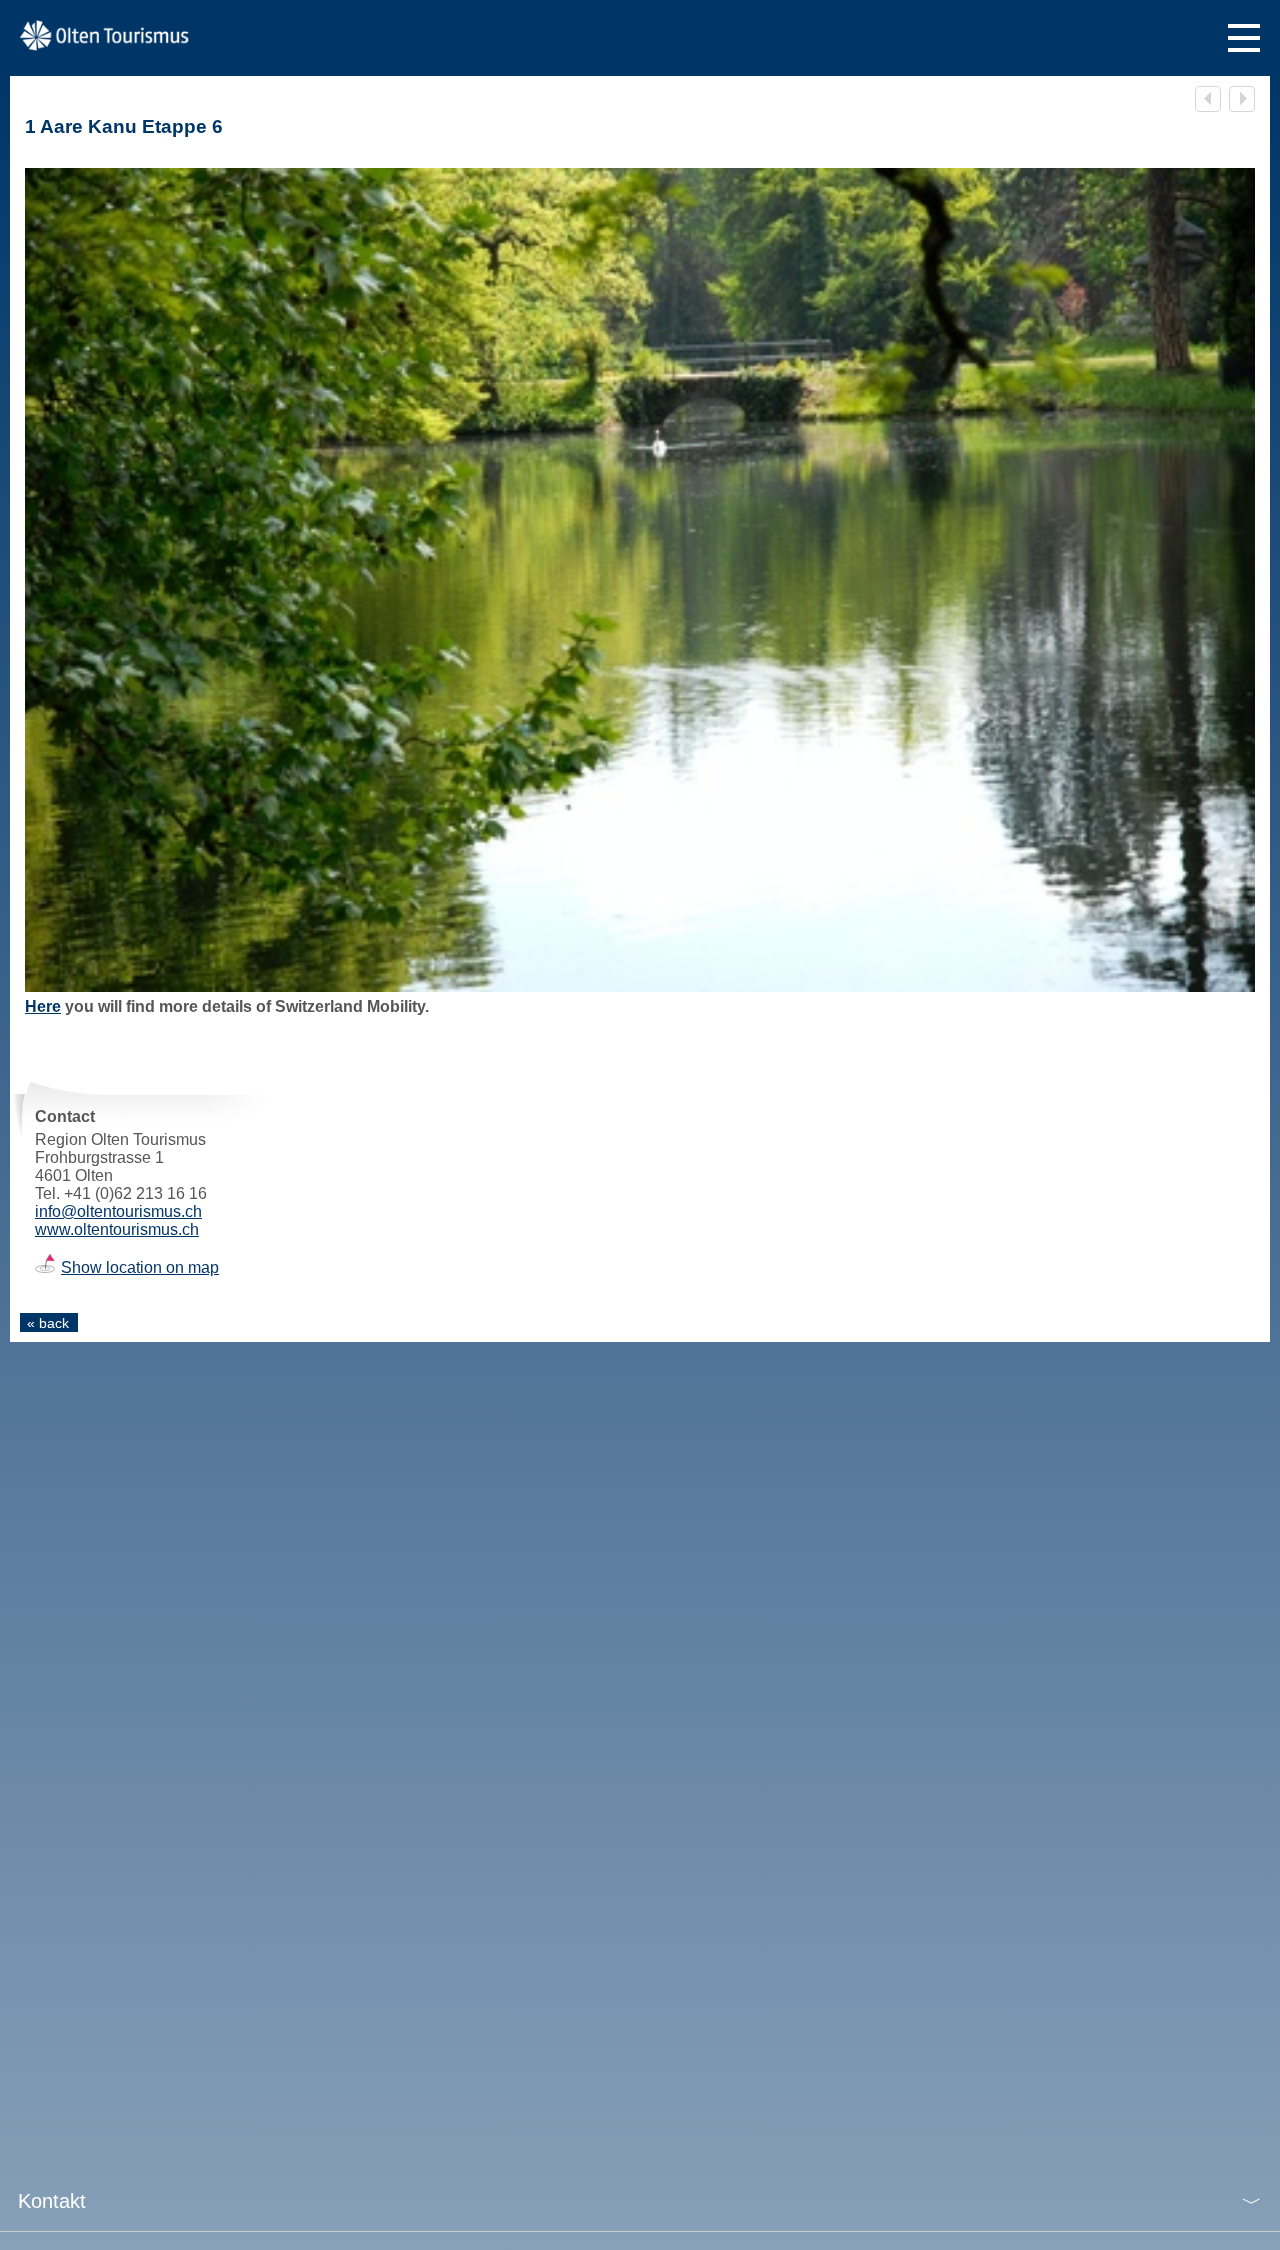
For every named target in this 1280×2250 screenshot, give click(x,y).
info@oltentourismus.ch (118, 1211)
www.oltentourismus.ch (117, 1229)
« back (48, 1323)
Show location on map (140, 1267)
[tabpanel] (640, 580)
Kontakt (52, 2201)
